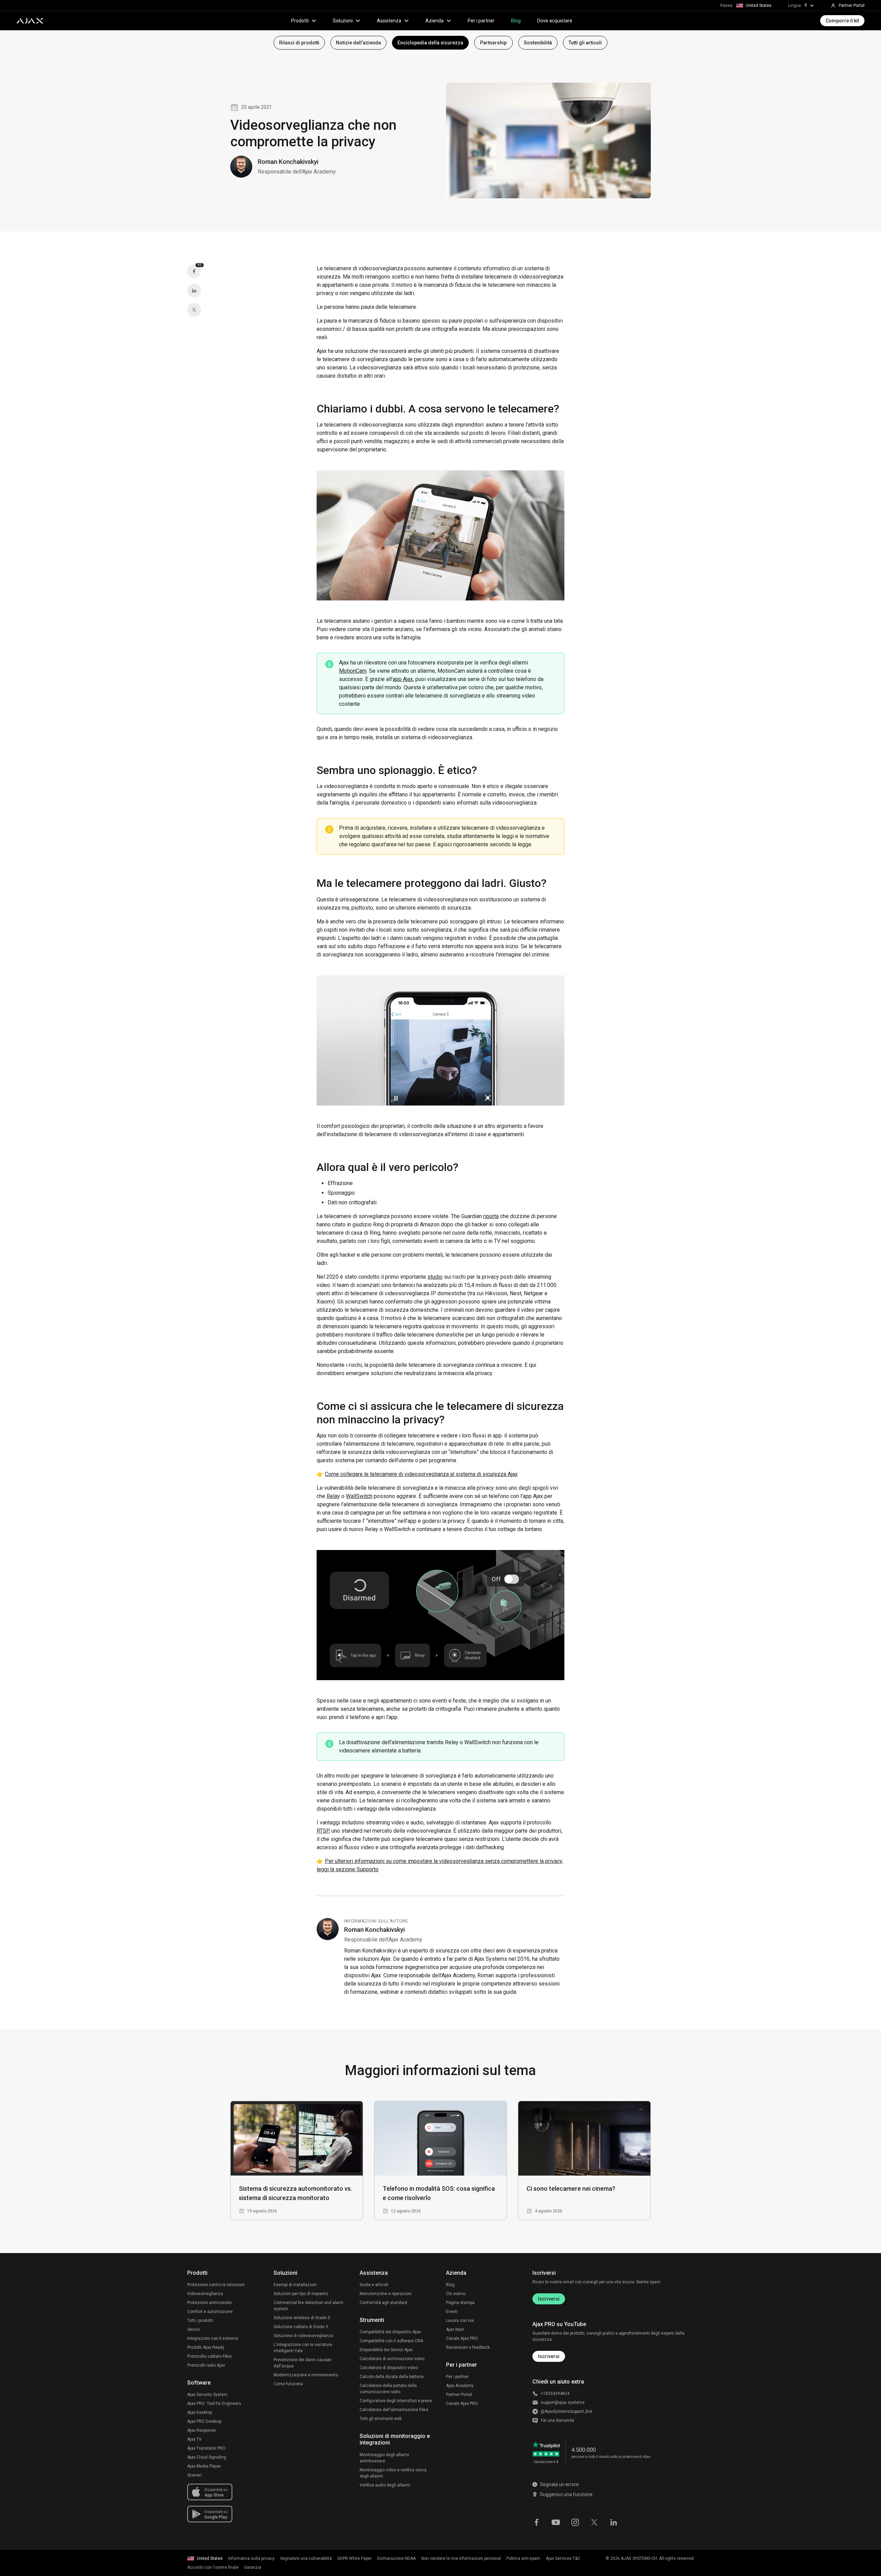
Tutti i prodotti (200, 2321)
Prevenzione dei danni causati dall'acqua (302, 2363)
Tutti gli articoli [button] (585, 43)
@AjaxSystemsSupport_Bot (566, 2411)
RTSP (323, 1831)
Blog (516, 21)
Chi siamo (456, 2294)
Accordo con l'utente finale (213, 2567)
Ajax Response (201, 2430)
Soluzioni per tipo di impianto (301, 2294)
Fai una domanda (558, 2420)
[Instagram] (575, 2522)
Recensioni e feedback (468, 2347)
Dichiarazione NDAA (396, 2558)
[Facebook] (537, 2522)
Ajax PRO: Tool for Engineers (214, 2404)
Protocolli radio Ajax (206, 2365)
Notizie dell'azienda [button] (358, 43)
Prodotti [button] (300, 21)
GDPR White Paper (354, 2558)
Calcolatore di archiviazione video (392, 2359)
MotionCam (353, 671)
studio (435, 1277)
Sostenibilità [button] (538, 43)
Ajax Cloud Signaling (207, 2457)
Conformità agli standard (383, 2303)
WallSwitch (359, 1496)
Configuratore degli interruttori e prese (396, 2401)
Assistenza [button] (389, 21)
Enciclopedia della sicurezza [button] (430, 43)
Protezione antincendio (209, 2303)
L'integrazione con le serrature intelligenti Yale (303, 2348)
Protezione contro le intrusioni (216, 2285)
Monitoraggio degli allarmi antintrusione (384, 2458)
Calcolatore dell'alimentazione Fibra (394, 2410)
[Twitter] (194, 310)
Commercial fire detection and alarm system (309, 2306)
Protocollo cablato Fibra (209, 2356)
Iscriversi (549, 2299)
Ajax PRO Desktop (204, 2421)
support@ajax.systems (563, 2402)
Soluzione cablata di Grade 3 (301, 2327)
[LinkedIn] (194, 291)
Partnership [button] (493, 43)
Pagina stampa (460, 2303)
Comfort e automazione (210, 2312)
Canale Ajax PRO (462, 2338)
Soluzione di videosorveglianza (303, 2336)
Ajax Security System (207, 2395)
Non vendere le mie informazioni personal (461, 2558)
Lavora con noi (460, 2321)
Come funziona (288, 2384)
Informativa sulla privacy (251, 2558)
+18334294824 (555, 2394)
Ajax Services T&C (563, 2558)
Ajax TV (194, 2439)
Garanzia (253, 2567)
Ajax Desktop (200, 2412)
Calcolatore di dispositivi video (389, 2368)
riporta (491, 1216)
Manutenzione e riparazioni (386, 2294)
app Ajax (403, 679)
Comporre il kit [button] (842, 21)
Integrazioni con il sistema (213, 2338)
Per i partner (481, 21)
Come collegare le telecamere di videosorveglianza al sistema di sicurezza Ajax (421, 1474)
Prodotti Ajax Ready (206, 2347)
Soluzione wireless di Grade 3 (302, 2318)
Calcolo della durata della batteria (392, 2377)
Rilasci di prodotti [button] (299, 43)
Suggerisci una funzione (566, 2494)
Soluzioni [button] (343, 21)
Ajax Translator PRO (206, 2448)
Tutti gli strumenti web (381, 2419)
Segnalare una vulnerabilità (306, 2558)
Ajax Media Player (204, 2466)
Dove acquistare (555, 21)
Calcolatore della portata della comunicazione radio (388, 2389)
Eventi (452, 2312)
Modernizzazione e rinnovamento (306, 2375)
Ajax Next (455, 2329)
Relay (333, 1496)
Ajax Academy (460, 2386)
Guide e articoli (374, 2285)
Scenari (194, 2475)
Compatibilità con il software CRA (391, 2341)
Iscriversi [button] (549, 2356)
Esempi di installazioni (295, 2285)
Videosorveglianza (205, 2294)
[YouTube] (556, 2522)
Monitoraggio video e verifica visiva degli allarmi (393, 2473)
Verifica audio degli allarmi (385, 2485)
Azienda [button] (434, 21)
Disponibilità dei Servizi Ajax (386, 2350)
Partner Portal (459, 2395)
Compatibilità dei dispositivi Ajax (390, 2332)
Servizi (194, 2329)
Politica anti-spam (523, 2558)
